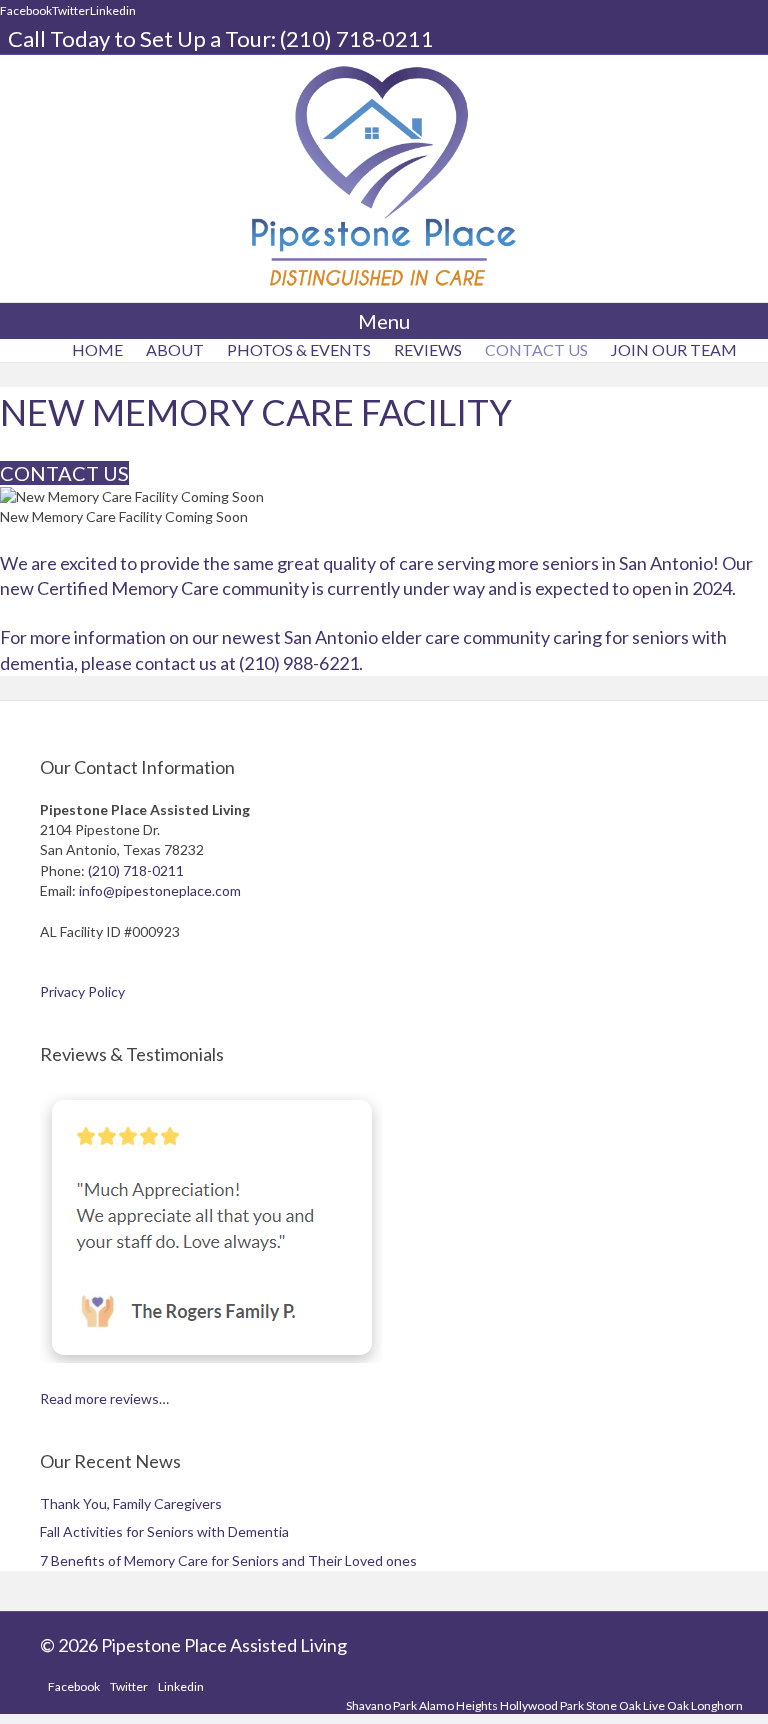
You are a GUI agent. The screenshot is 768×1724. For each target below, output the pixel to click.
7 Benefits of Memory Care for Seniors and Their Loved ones (228, 1560)
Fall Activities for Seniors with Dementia (164, 1531)
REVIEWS (428, 349)
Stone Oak (613, 1705)
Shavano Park (381, 1705)
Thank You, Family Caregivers (131, 1503)
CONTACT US (536, 349)
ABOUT (175, 349)
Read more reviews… (104, 1398)
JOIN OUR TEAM (674, 349)
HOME (97, 349)
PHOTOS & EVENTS (299, 349)
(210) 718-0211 (357, 38)
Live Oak (666, 1705)
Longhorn (717, 1705)
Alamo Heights (458, 1705)
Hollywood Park (542, 1705)
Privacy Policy (82, 991)
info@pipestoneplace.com (160, 890)
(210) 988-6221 (299, 663)
